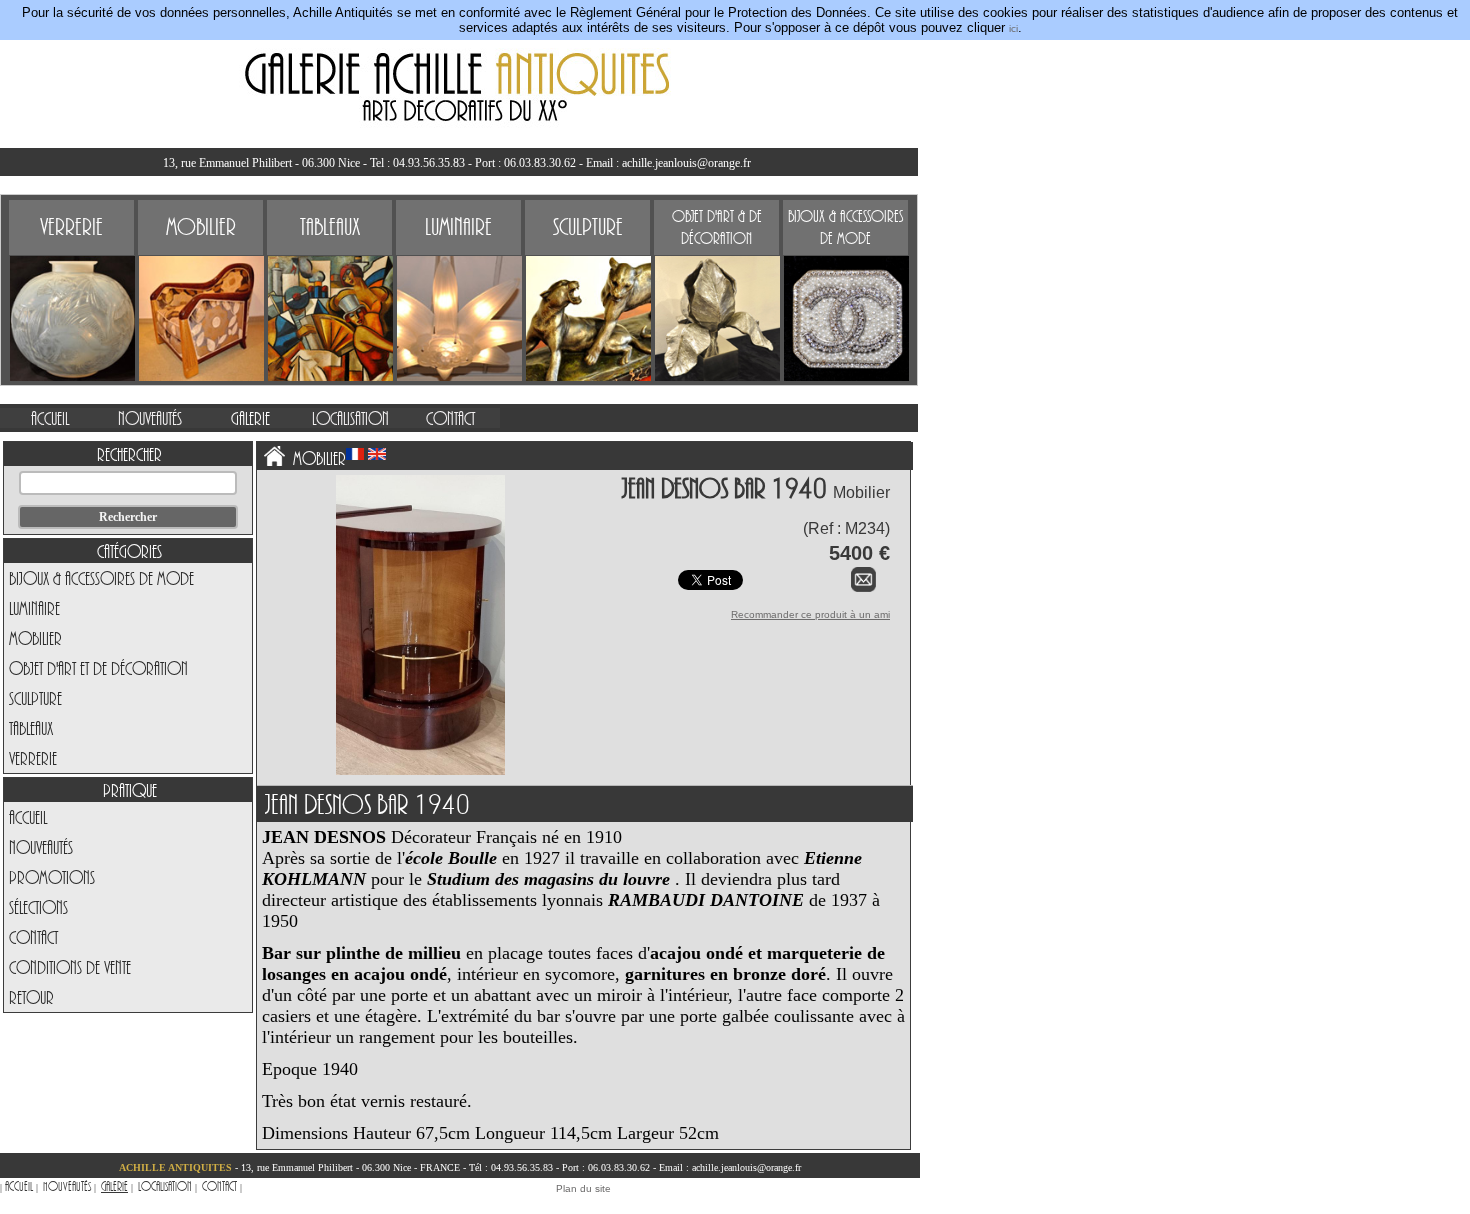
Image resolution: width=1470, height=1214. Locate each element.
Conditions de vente (70, 967)
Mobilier (35, 638)
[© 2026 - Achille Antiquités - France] (420, 654)
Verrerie (33, 758)
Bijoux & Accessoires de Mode (101, 578)
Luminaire (34, 608)
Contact (33, 937)
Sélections (38, 907)
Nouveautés (41, 847)
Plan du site (583, 1188)
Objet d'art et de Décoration (98, 668)
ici (1013, 28)
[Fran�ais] (355, 454)
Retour (31, 997)
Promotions (52, 877)
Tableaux (31, 728)
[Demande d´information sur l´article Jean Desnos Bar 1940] (863, 588)
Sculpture (35, 698)
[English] (377, 454)
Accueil (28, 817)
